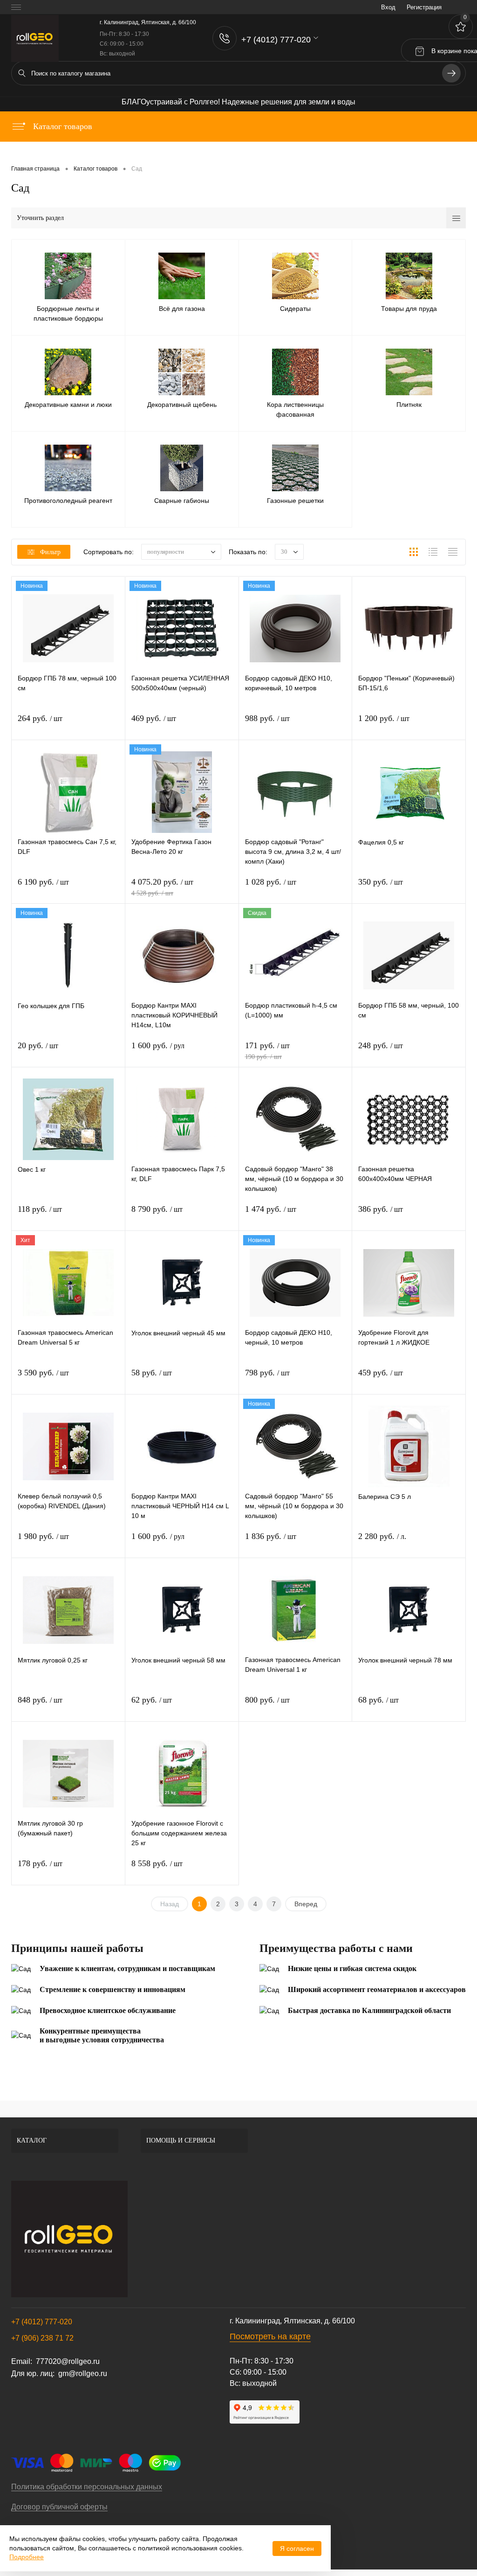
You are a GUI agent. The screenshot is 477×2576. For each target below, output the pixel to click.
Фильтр (50, 552)
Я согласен (297, 2549)
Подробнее (27, 2557)
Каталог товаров (61, 126)
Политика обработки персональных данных (87, 2487)
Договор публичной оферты (59, 2507)
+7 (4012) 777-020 (42, 2322)
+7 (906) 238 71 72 (42, 2338)
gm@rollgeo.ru (83, 2373)
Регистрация (424, 7)
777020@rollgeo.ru (68, 2361)
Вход (388, 7)
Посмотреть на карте (270, 2336)
